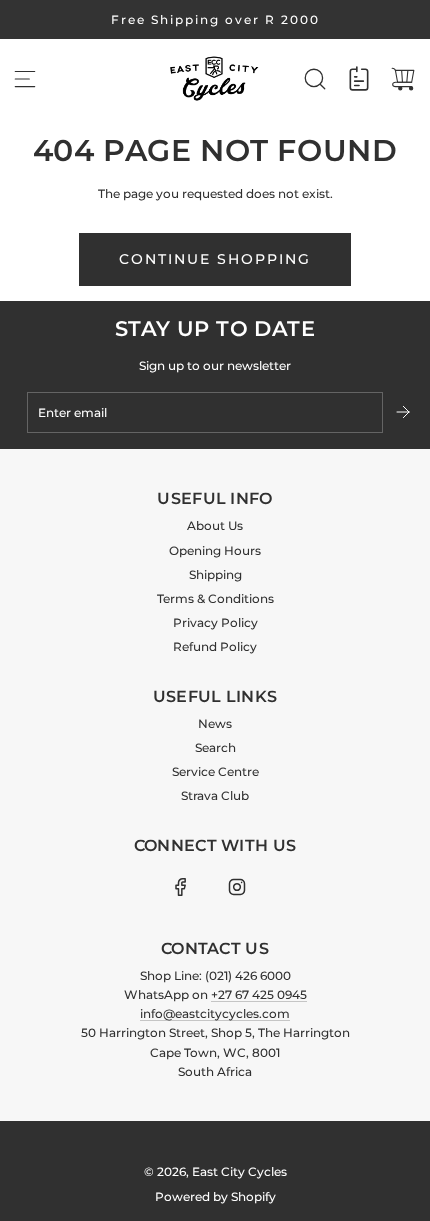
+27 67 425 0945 (259, 994)
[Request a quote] (359, 79)
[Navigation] (25, 79)
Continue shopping (215, 259)
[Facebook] (181, 887)
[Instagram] (237, 887)
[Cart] (403, 79)
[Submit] (405, 412)
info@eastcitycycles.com (215, 1013)
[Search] (315, 79)
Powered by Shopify (215, 1196)
